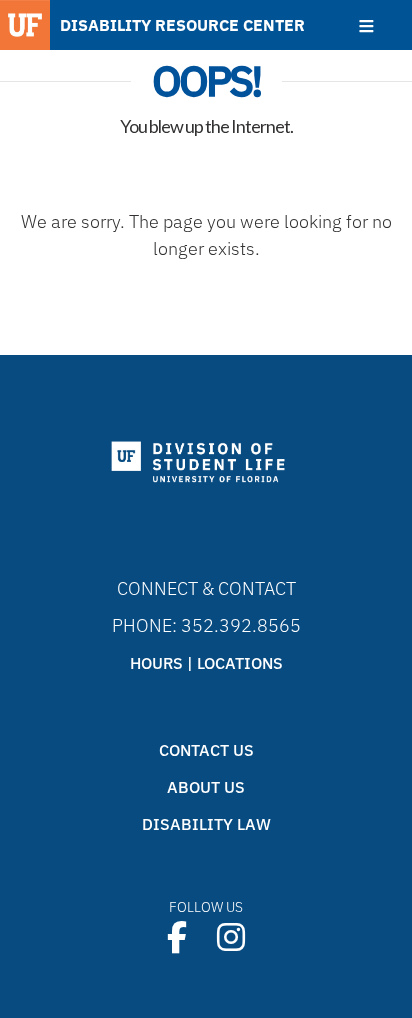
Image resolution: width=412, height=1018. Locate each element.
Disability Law (206, 824)
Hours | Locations (206, 663)
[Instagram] (231, 937)
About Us (206, 787)
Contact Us (206, 750)
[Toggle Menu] (366, 26)
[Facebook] (177, 937)
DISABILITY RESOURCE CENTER (182, 25)
